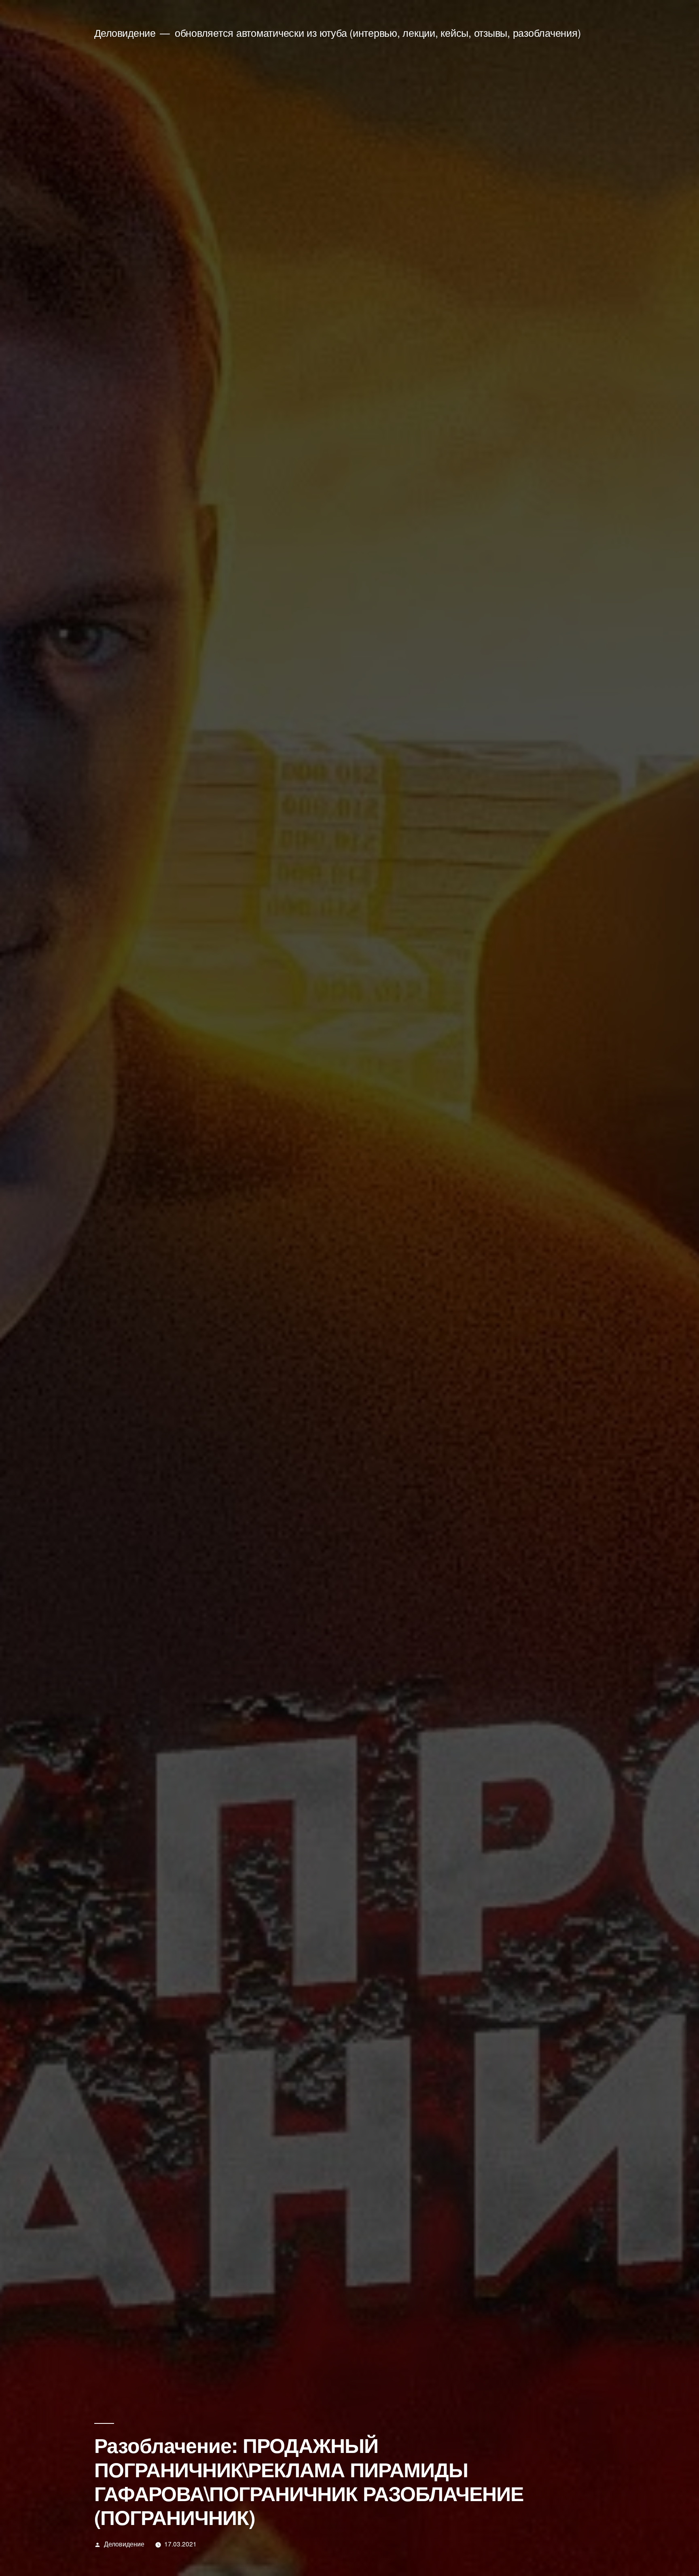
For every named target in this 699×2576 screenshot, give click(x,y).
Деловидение (125, 33)
